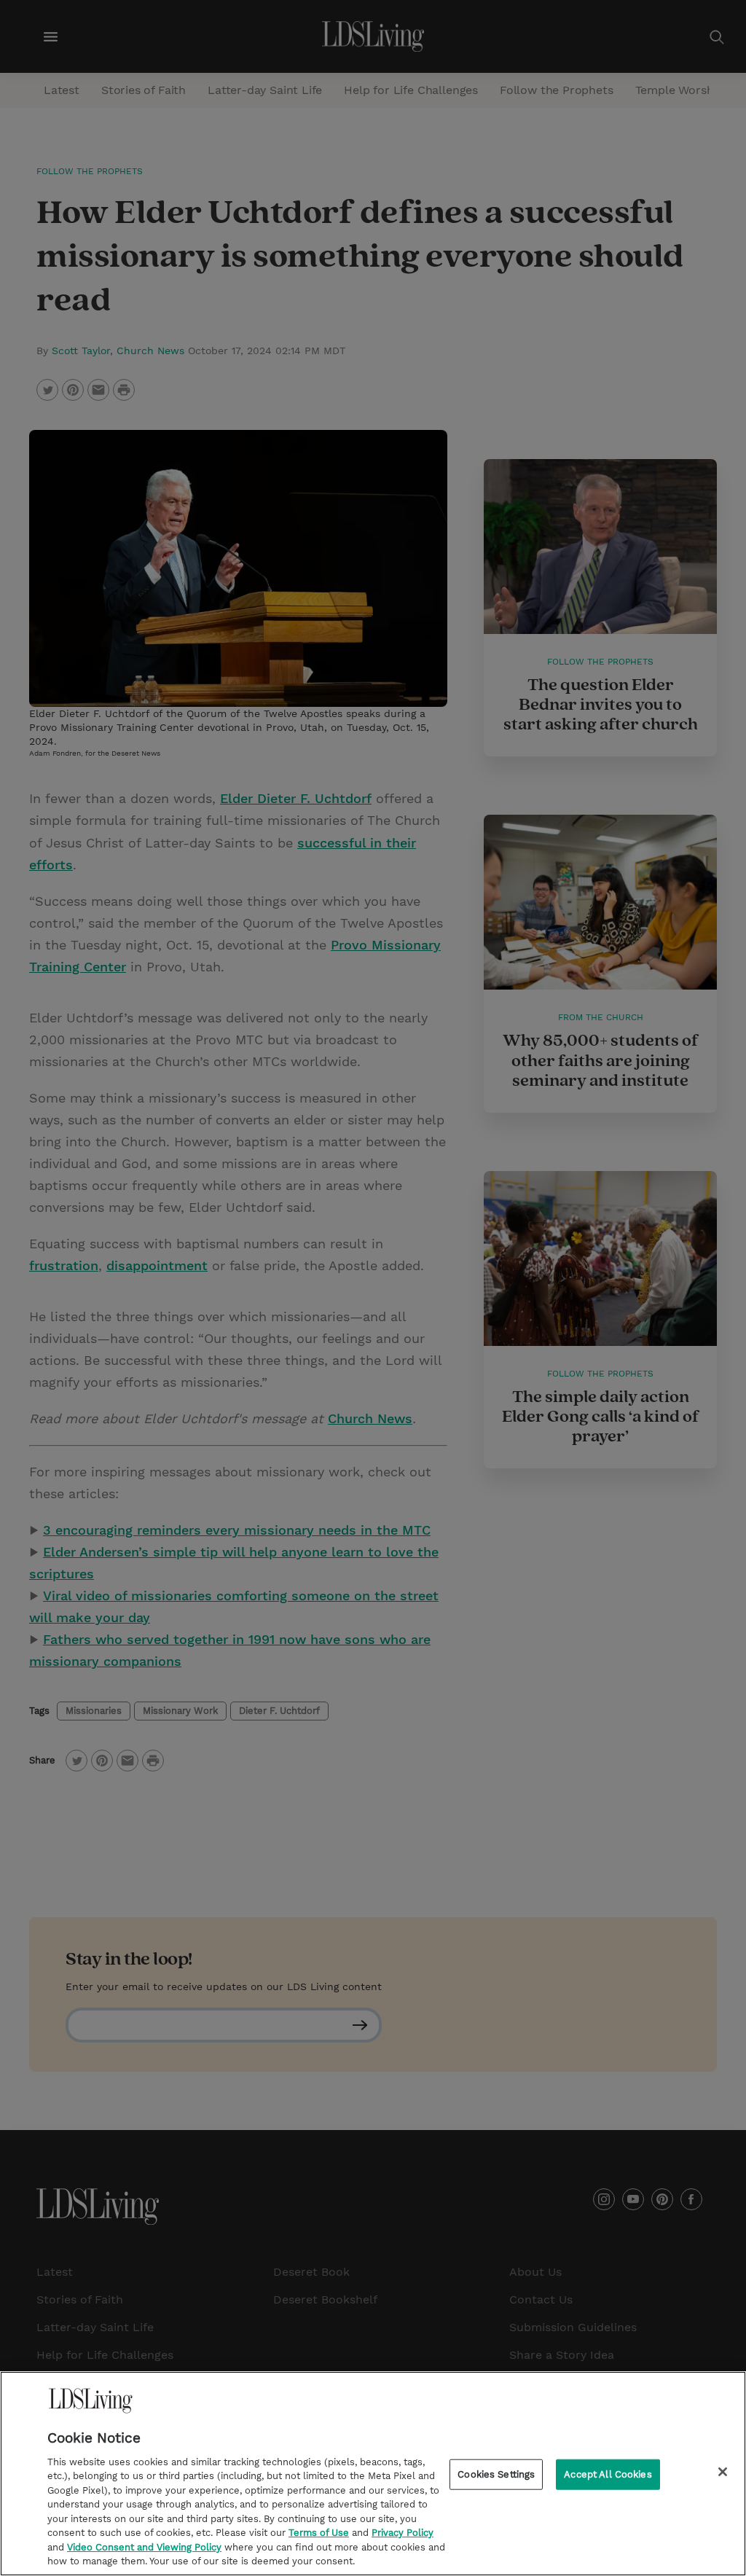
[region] (373, 2474)
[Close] (723, 2472)
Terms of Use (319, 2533)
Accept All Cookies (608, 2474)
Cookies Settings (496, 2474)
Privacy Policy (403, 2533)
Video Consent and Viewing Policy (144, 2547)
